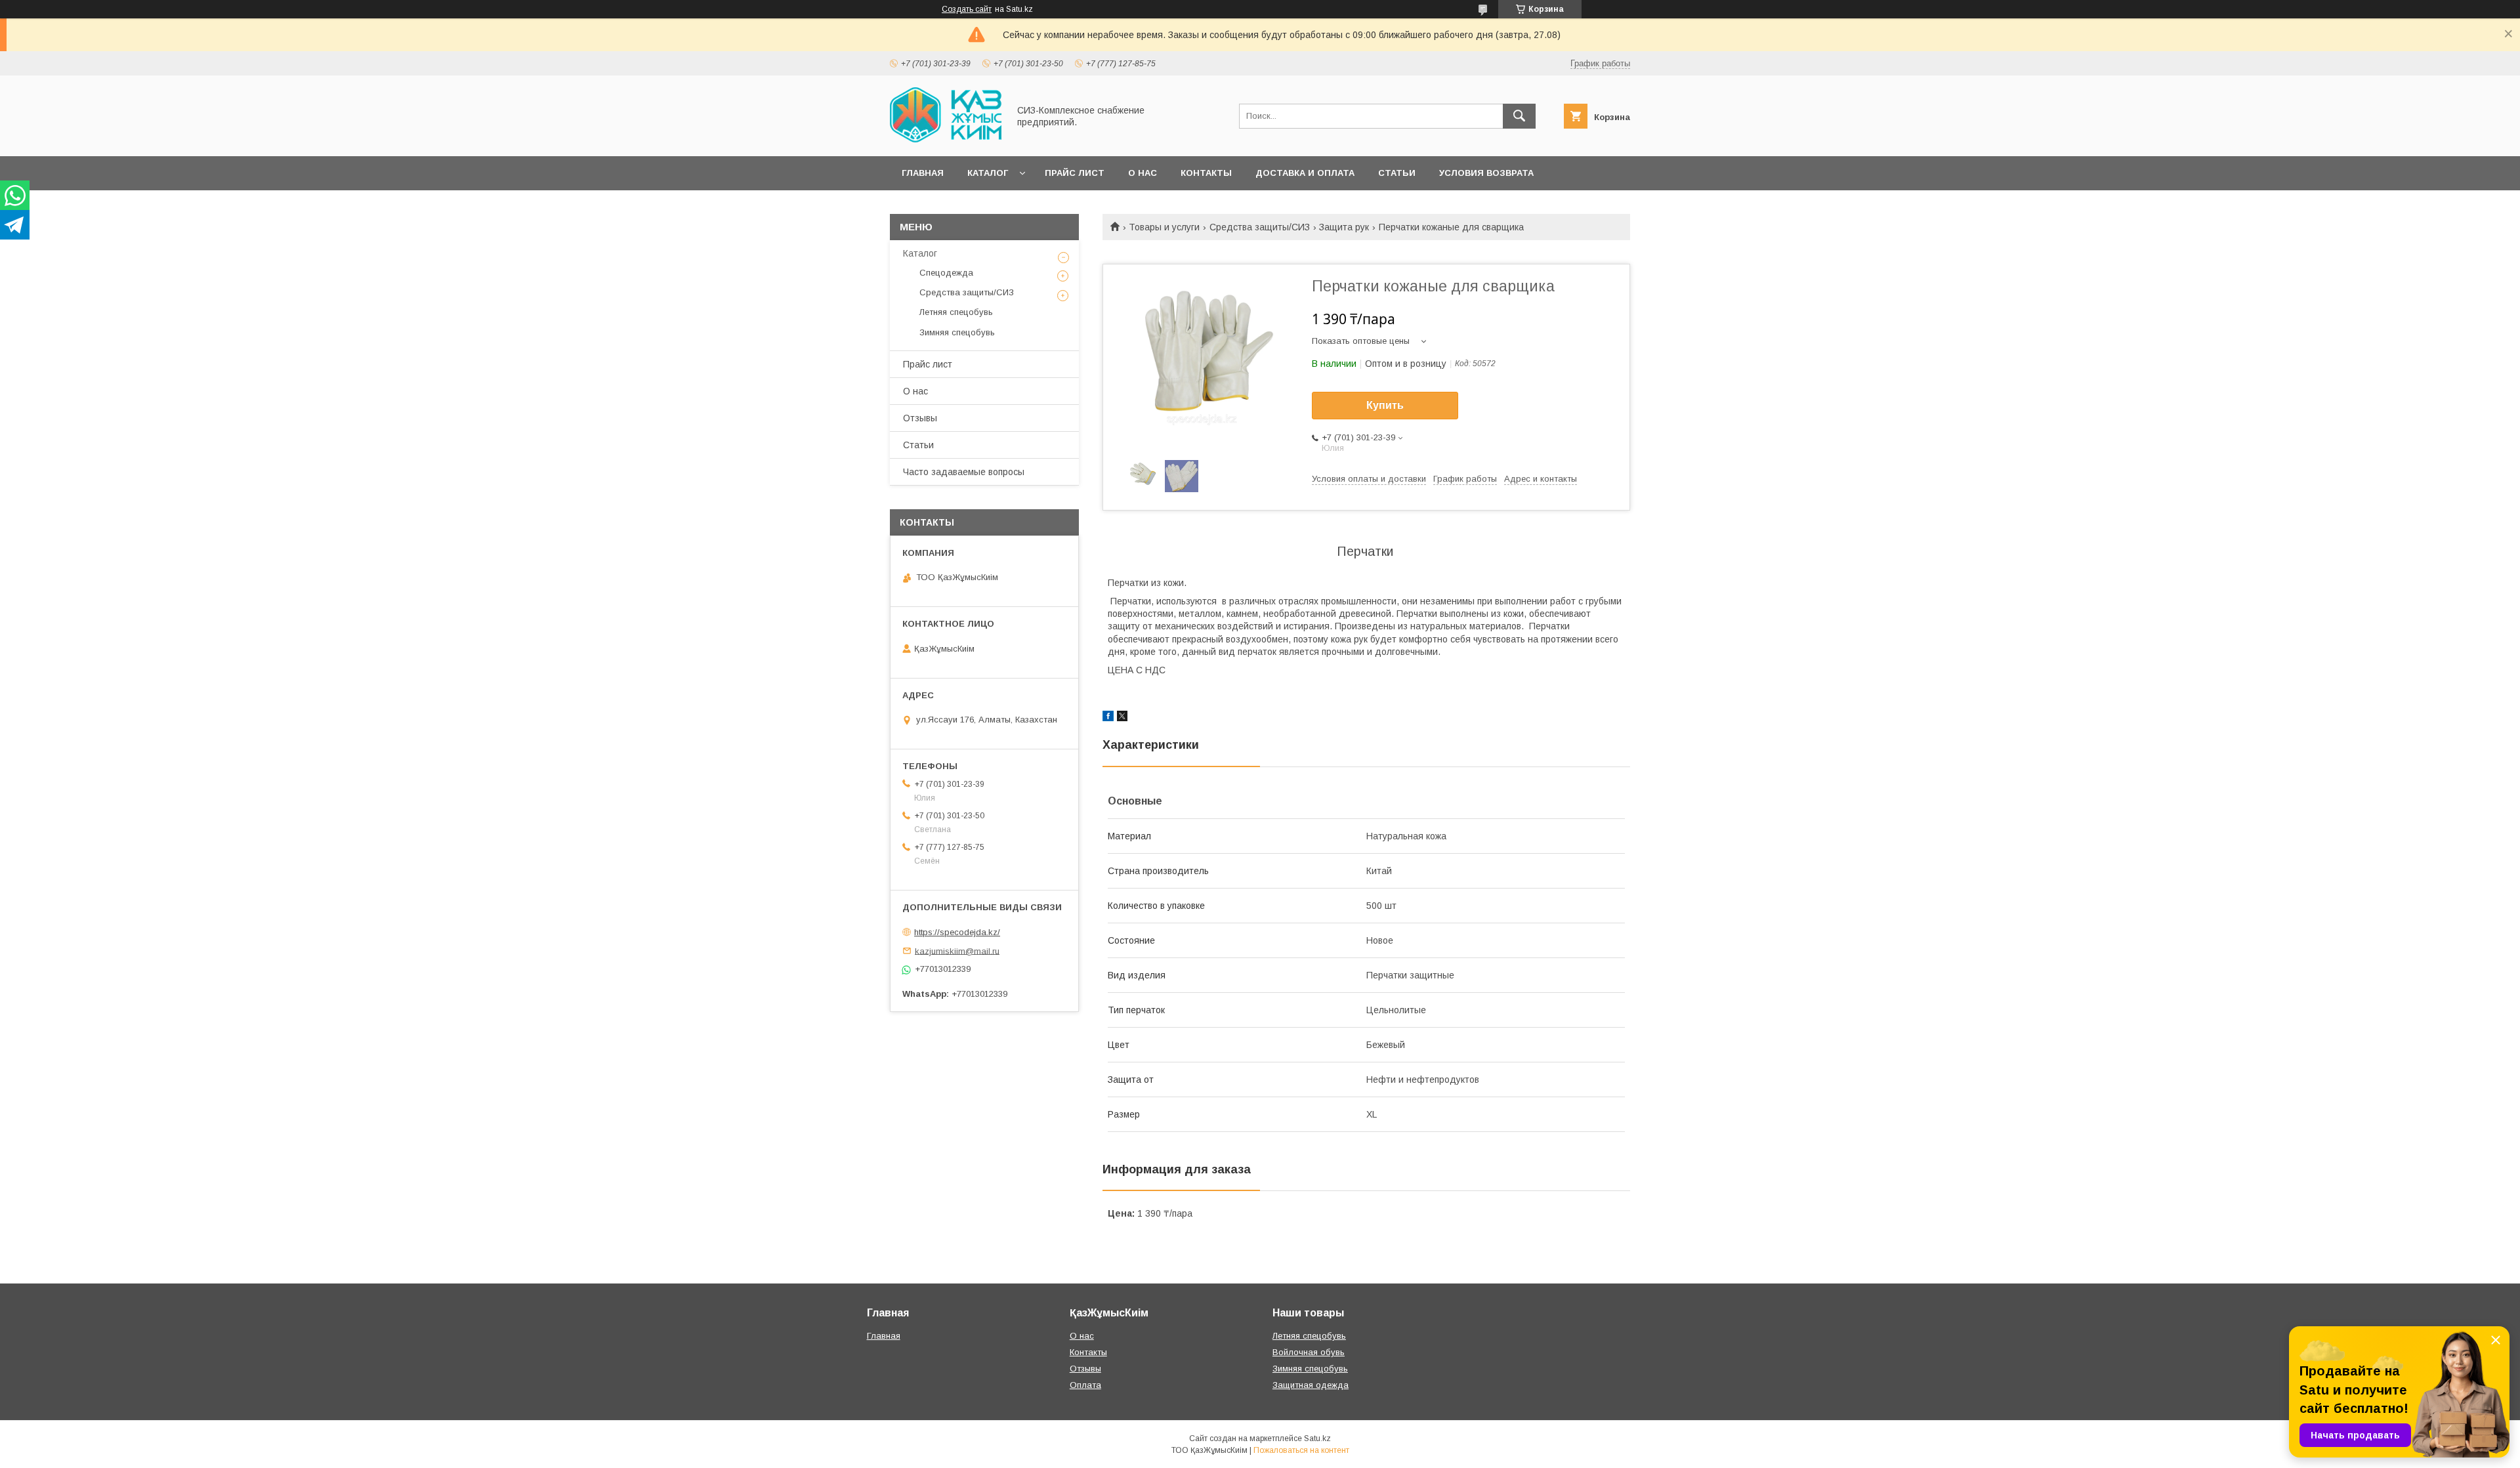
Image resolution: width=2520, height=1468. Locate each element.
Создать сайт (967, 9)
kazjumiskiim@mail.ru (957, 951)
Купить (1385, 405)
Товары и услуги (1164, 227)
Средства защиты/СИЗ (1260, 227)
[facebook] (1108, 718)
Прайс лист (1075, 173)
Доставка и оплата (1305, 173)
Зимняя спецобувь (957, 332)
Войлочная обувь (1309, 1352)
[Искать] (1519, 116)
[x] (1122, 718)
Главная (923, 173)
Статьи (1397, 173)
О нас (1143, 173)
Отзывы (920, 418)
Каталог (988, 173)
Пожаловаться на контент (1301, 1450)
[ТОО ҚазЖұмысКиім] (946, 139)
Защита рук (1344, 227)
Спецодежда (946, 273)
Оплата (1085, 1385)
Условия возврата (1486, 173)
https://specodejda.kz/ (957, 932)
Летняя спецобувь (956, 312)
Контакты (1206, 173)
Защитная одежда (1311, 1385)
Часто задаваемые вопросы (964, 472)
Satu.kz (1317, 1438)
